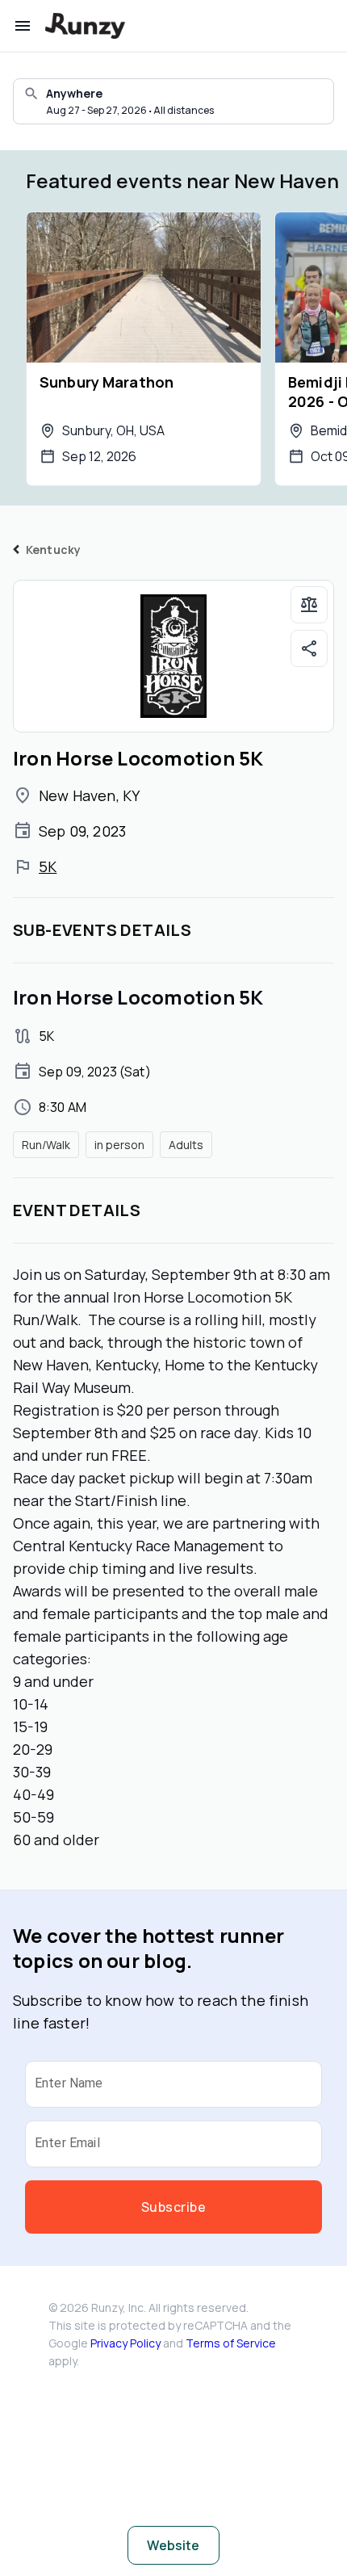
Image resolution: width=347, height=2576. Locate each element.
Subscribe (173, 2207)
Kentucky (53, 550)
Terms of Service (231, 2343)
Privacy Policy (125, 2343)
